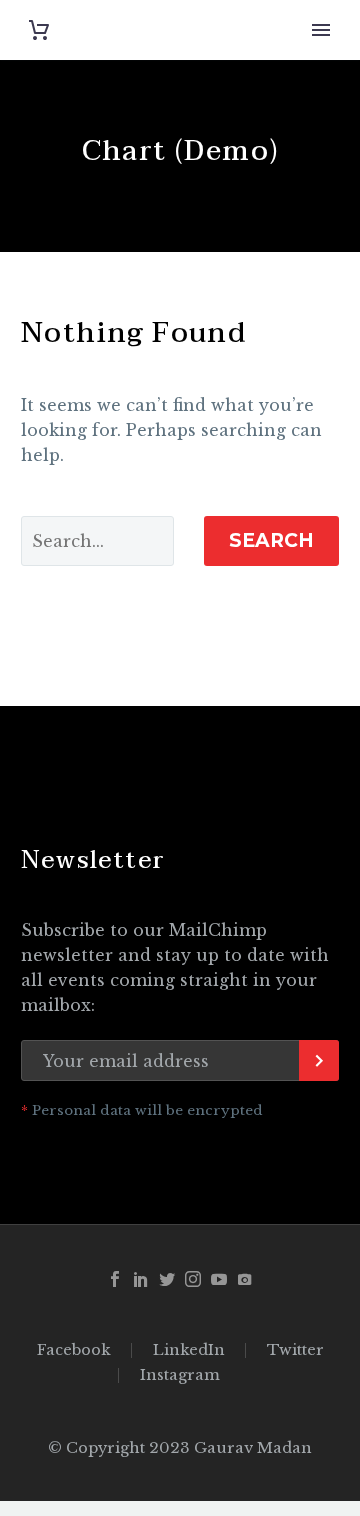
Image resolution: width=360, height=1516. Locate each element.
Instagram (180, 1375)
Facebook (74, 1350)
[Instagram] (193, 1279)
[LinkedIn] (141, 1279)
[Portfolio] (245, 1279)
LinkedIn (189, 1350)
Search (271, 540)
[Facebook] (115, 1279)
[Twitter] (167, 1279)
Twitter (295, 1350)
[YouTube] (219, 1279)
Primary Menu (321, 30)
